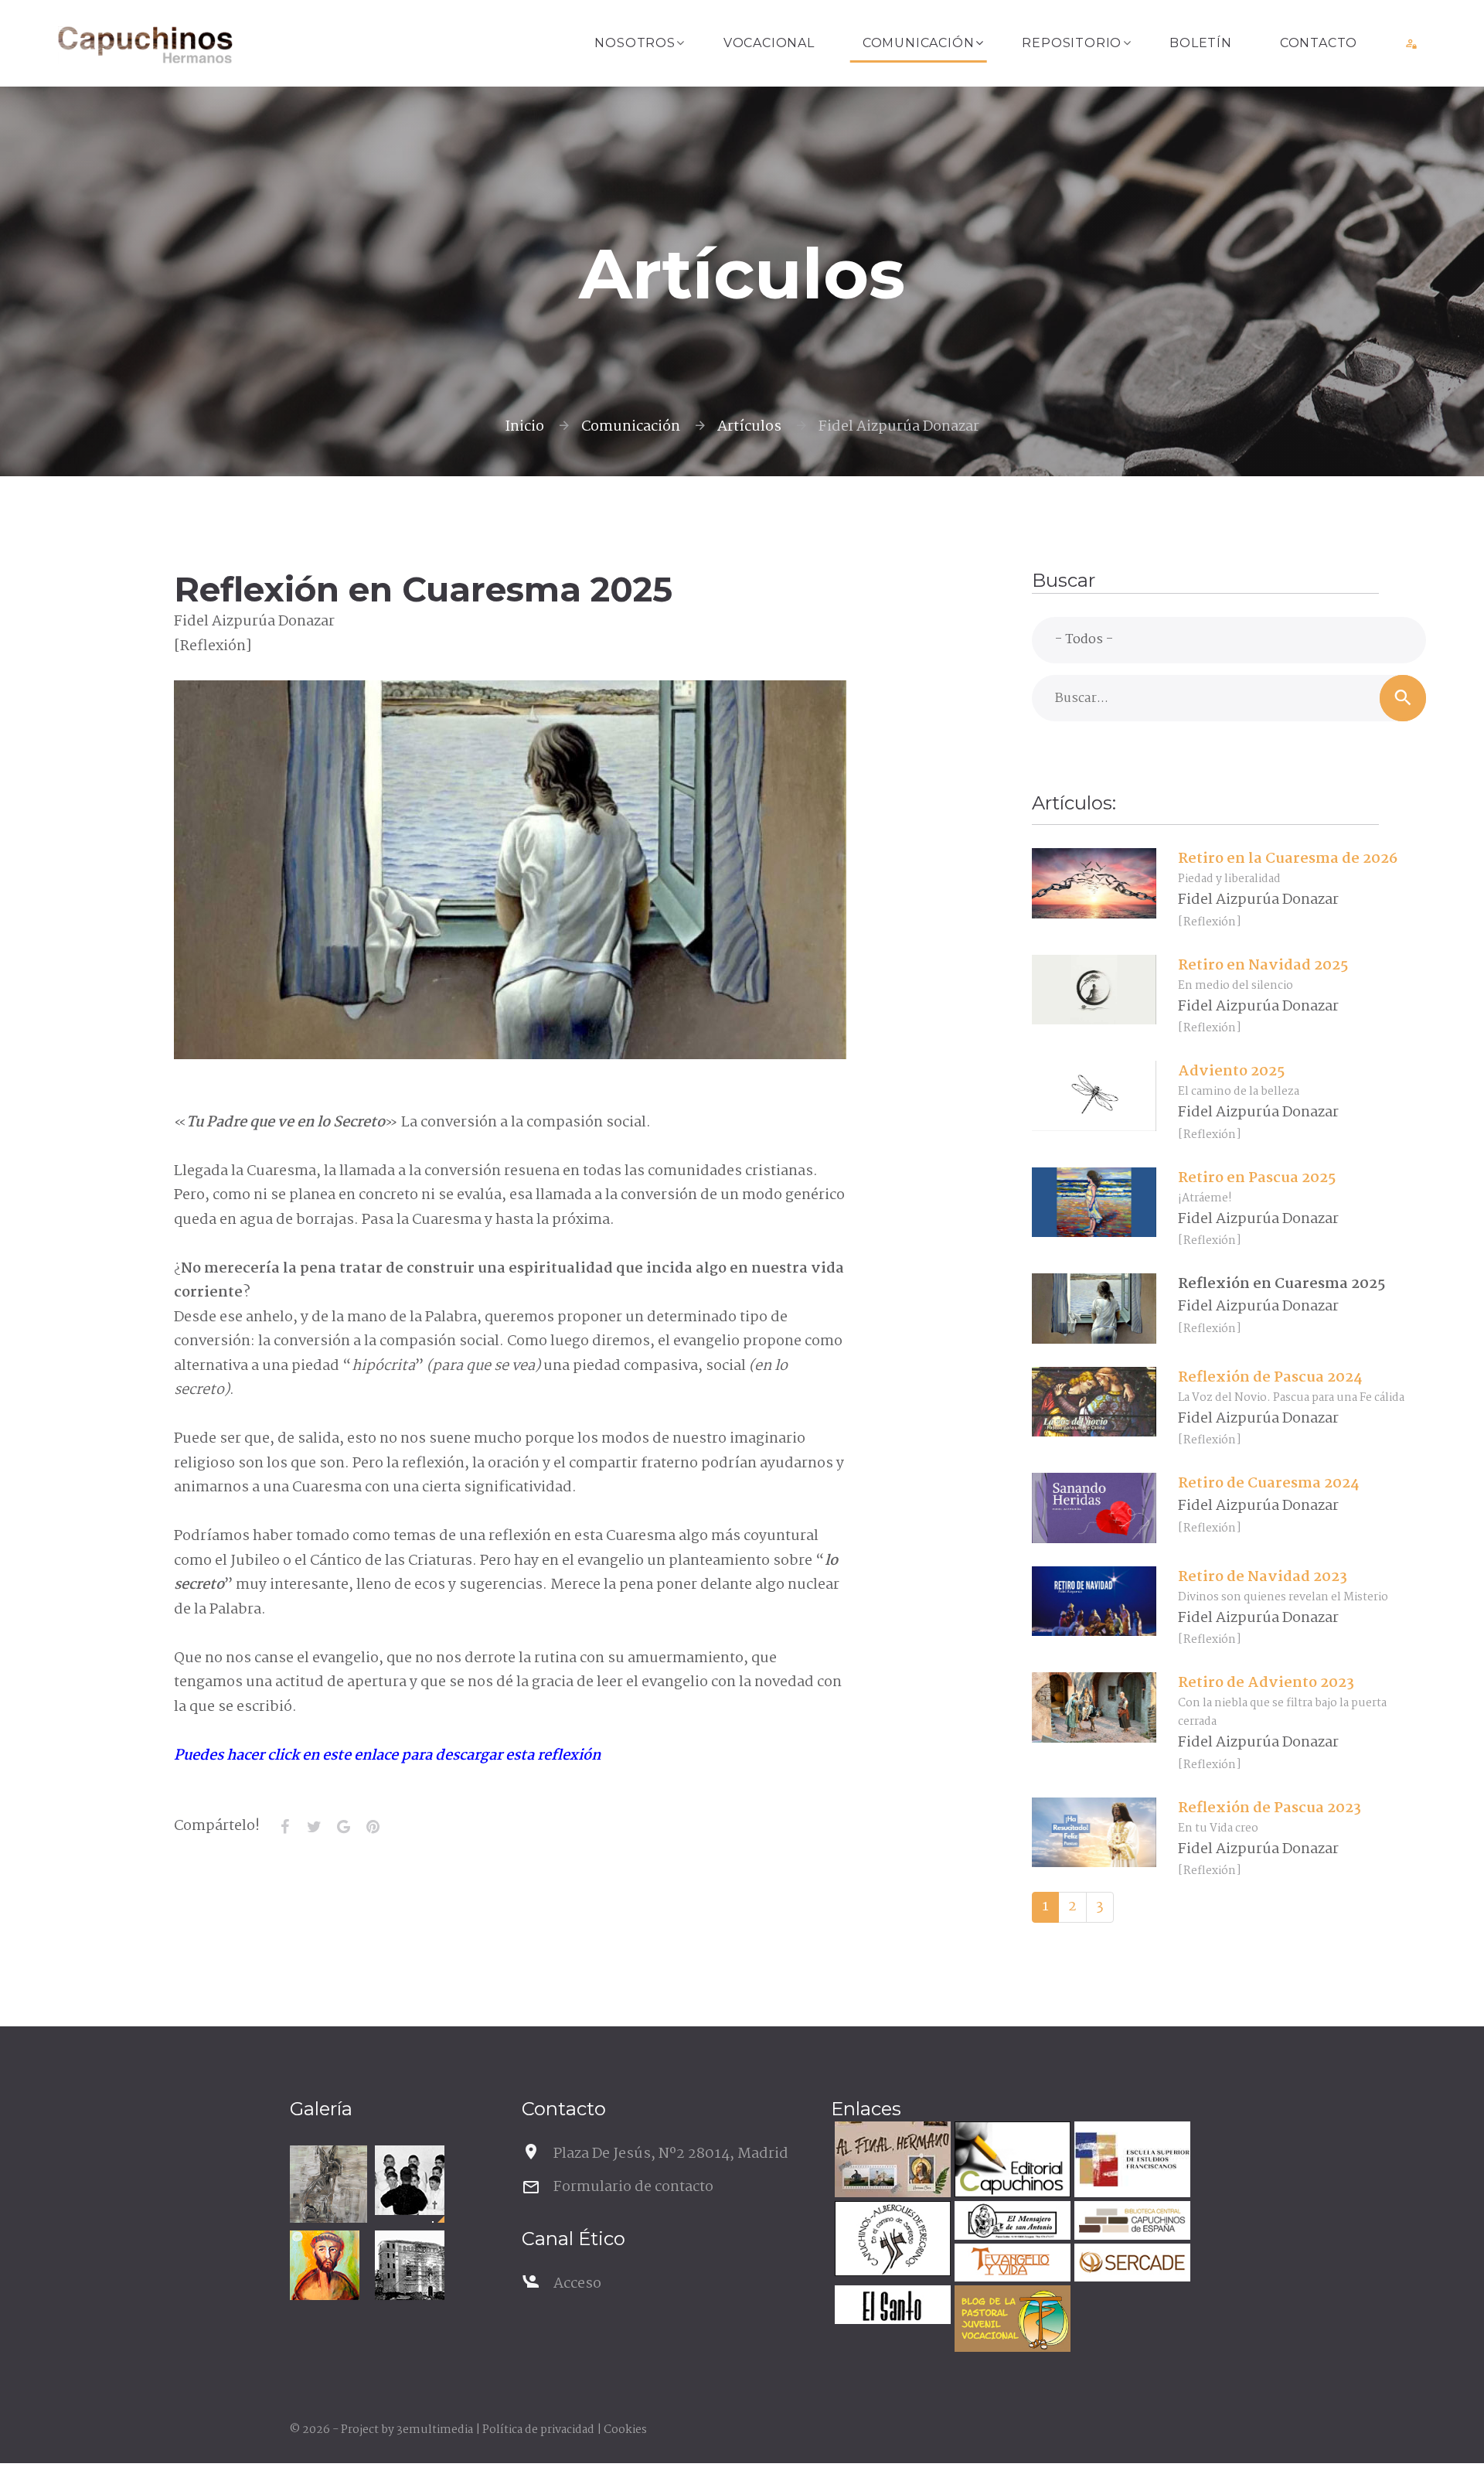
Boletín (1201, 43)
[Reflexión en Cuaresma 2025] (1094, 1309)
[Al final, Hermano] (891, 2161)
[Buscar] (1403, 698)
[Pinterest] (373, 1827)
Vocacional (769, 43)
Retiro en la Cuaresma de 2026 (1288, 859)
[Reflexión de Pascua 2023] (1094, 1832)
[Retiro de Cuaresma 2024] (1094, 1508)
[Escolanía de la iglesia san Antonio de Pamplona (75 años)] (410, 2180)
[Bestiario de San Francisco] (328, 2184)
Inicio (524, 427)
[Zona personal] (1412, 43)
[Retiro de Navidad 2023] (1094, 1601)
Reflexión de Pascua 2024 (1270, 1378)
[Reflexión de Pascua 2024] (1094, 1402)
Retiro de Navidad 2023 (1263, 1577)
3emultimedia (435, 2430)
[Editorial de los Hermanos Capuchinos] (1011, 2161)
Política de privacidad (538, 2430)
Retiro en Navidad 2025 (1263, 966)
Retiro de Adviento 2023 (1266, 1683)
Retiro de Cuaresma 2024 (1268, 1484)
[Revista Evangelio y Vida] (1011, 2265)
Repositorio (1072, 43)
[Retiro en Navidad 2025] (1094, 990)
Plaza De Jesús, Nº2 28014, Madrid (671, 2154)
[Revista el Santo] (891, 2307)
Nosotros (635, 43)
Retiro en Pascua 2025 (1257, 1178)
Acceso (577, 2284)
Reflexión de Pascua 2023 (1270, 1808)
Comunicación (919, 43)
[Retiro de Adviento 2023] (1094, 1708)
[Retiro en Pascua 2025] (1094, 1202)
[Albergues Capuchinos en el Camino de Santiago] (891, 2241)
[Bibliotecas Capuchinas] (1130, 2222)
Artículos (749, 427)
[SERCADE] (1130, 2265)
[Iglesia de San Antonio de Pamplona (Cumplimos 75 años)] (410, 2265)
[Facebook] (284, 1827)
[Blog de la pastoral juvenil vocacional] (1011, 2321)
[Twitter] (314, 1827)
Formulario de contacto (633, 2187)
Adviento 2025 (1231, 1072)
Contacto (1319, 43)
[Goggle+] (343, 1827)
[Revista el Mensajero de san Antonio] (1011, 2222)
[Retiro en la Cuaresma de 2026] (1094, 884)
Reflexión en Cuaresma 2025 (1281, 1284)
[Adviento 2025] (1094, 1096)
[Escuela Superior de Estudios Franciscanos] (1130, 2161)
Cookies (625, 2430)
